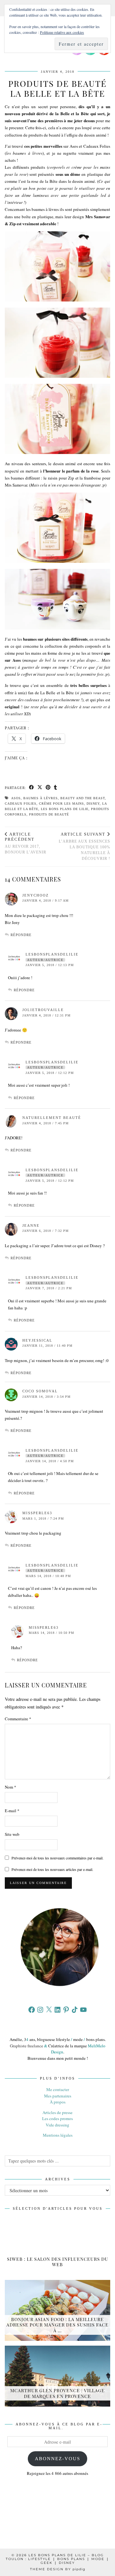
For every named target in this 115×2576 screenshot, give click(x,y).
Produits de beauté (49, 814)
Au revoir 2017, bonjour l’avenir (26, 843)
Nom (11, 1787)
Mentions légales (58, 2135)
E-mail (12, 1811)
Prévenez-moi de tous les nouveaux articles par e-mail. (52, 1869)
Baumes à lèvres (41, 798)
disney (93, 804)
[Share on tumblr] (56, 788)
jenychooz (36, 895)
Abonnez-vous (57, 2459)
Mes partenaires (58, 2096)
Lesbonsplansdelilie (52, 954)
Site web (12, 1834)
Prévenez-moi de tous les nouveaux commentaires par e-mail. (57, 1858)
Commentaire (18, 1719)
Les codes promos (57, 2118)
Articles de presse (57, 2112)
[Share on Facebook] (32, 788)
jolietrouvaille (43, 1010)
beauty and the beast (83, 798)
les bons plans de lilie (65, 809)
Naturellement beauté (52, 1118)
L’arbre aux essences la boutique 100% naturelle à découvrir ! (84, 846)
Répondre (21, 935)
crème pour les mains (61, 804)
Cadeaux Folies (21, 804)
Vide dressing (57, 2125)
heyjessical (37, 1340)
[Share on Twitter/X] (40, 788)
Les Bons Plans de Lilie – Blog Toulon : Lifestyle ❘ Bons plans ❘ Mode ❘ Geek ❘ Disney (57, 2559)
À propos (58, 2102)
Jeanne (31, 1225)
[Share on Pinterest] (48, 788)
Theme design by (58, 2569)
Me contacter (58, 2089)
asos (16, 798)
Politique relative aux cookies (62, 32)
